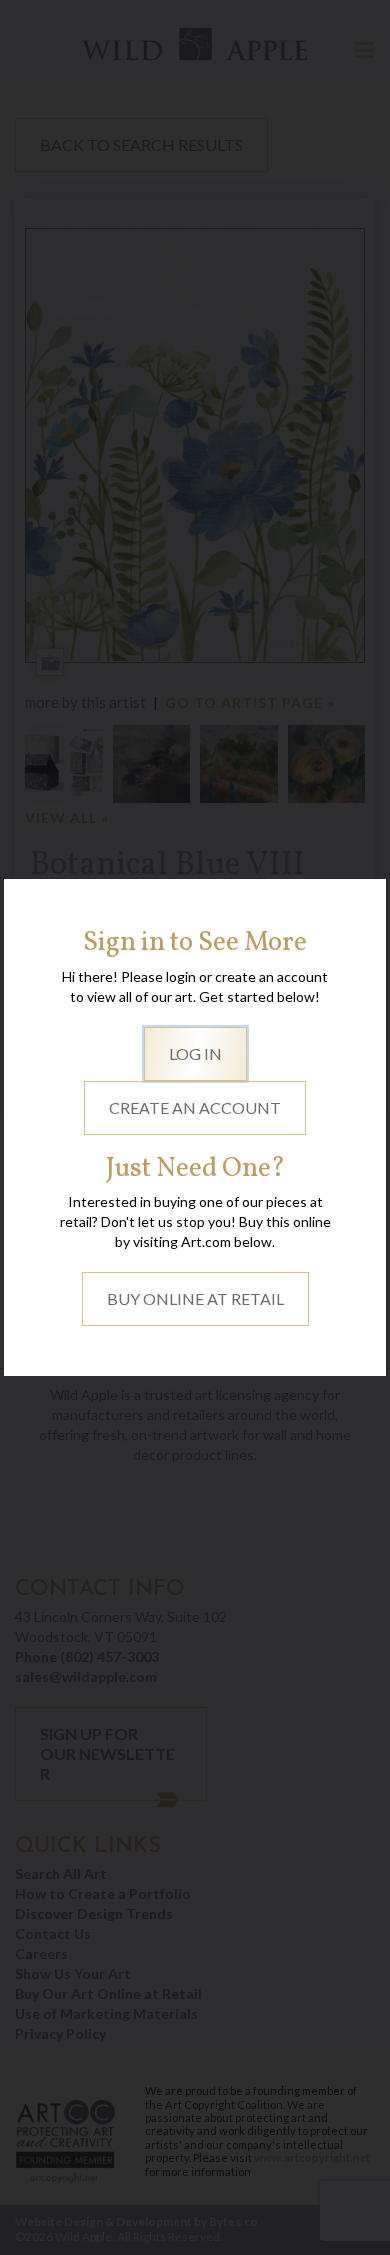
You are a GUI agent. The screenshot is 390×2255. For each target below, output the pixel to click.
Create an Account (195, 1107)
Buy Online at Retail (195, 1298)
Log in (195, 1053)
